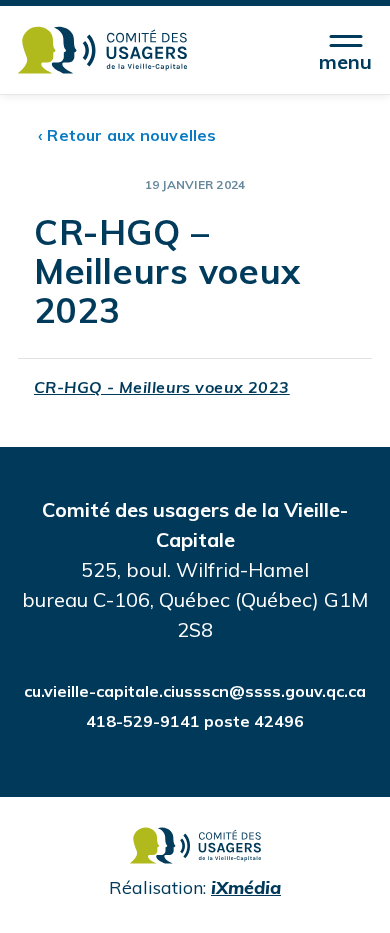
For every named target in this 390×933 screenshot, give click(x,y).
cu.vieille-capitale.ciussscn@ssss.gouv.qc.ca (195, 691)
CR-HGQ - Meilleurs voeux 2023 (162, 387)
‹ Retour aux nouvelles (127, 135)
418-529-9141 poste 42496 (195, 721)
